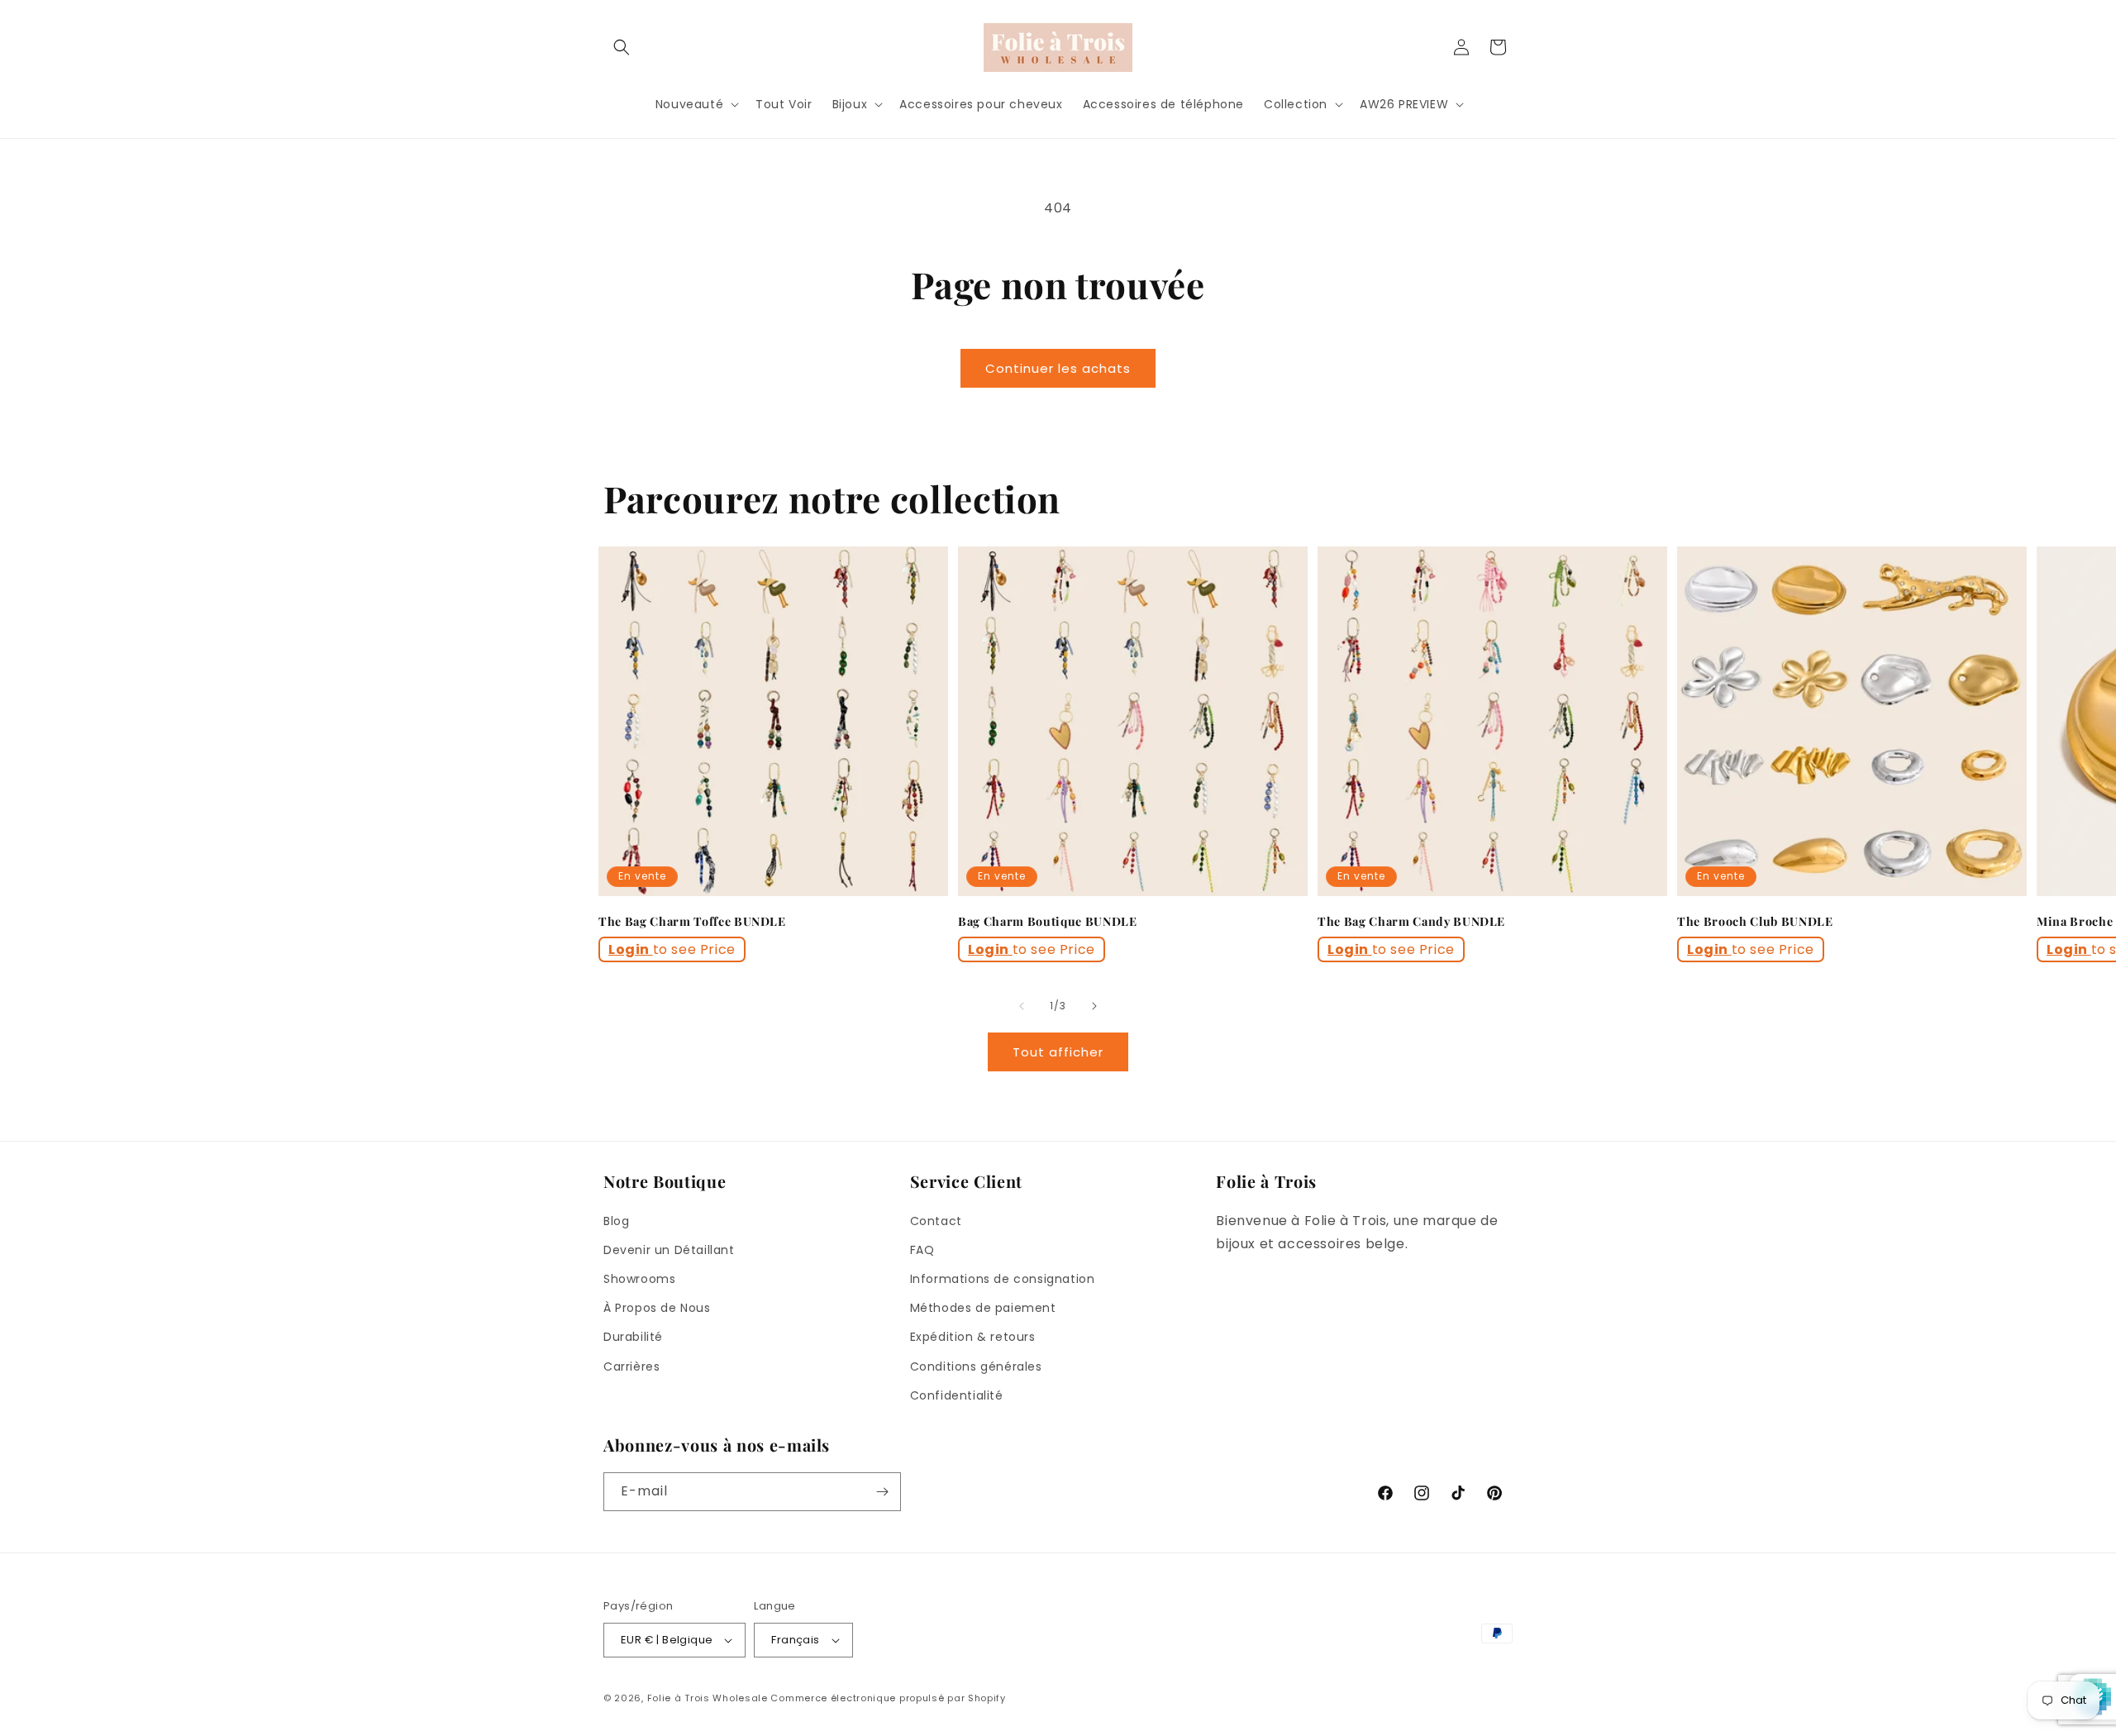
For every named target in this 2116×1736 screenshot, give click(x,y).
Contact (936, 1221)
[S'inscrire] (882, 1492)
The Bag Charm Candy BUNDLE (1411, 922)
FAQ (922, 1250)
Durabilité (633, 1337)
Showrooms (639, 1279)
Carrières (631, 1366)
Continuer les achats (1058, 368)
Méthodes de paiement (983, 1308)
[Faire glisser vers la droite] (1094, 1006)
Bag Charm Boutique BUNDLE (1048, 922)
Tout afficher (1058, 1052)
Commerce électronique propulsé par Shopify (888, 1698)
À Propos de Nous (657, 1308)
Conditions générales (976, 1366)
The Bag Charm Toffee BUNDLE (692, 922)
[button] (622, 47)
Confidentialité (957, 1395)
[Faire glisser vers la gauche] (1022, 1006)
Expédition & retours (973, 1337)
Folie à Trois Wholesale (708, 1698)
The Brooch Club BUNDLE (1755, 922)
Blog (616, 1221)
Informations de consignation (1003, 1279)
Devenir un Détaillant (669, 1250)
